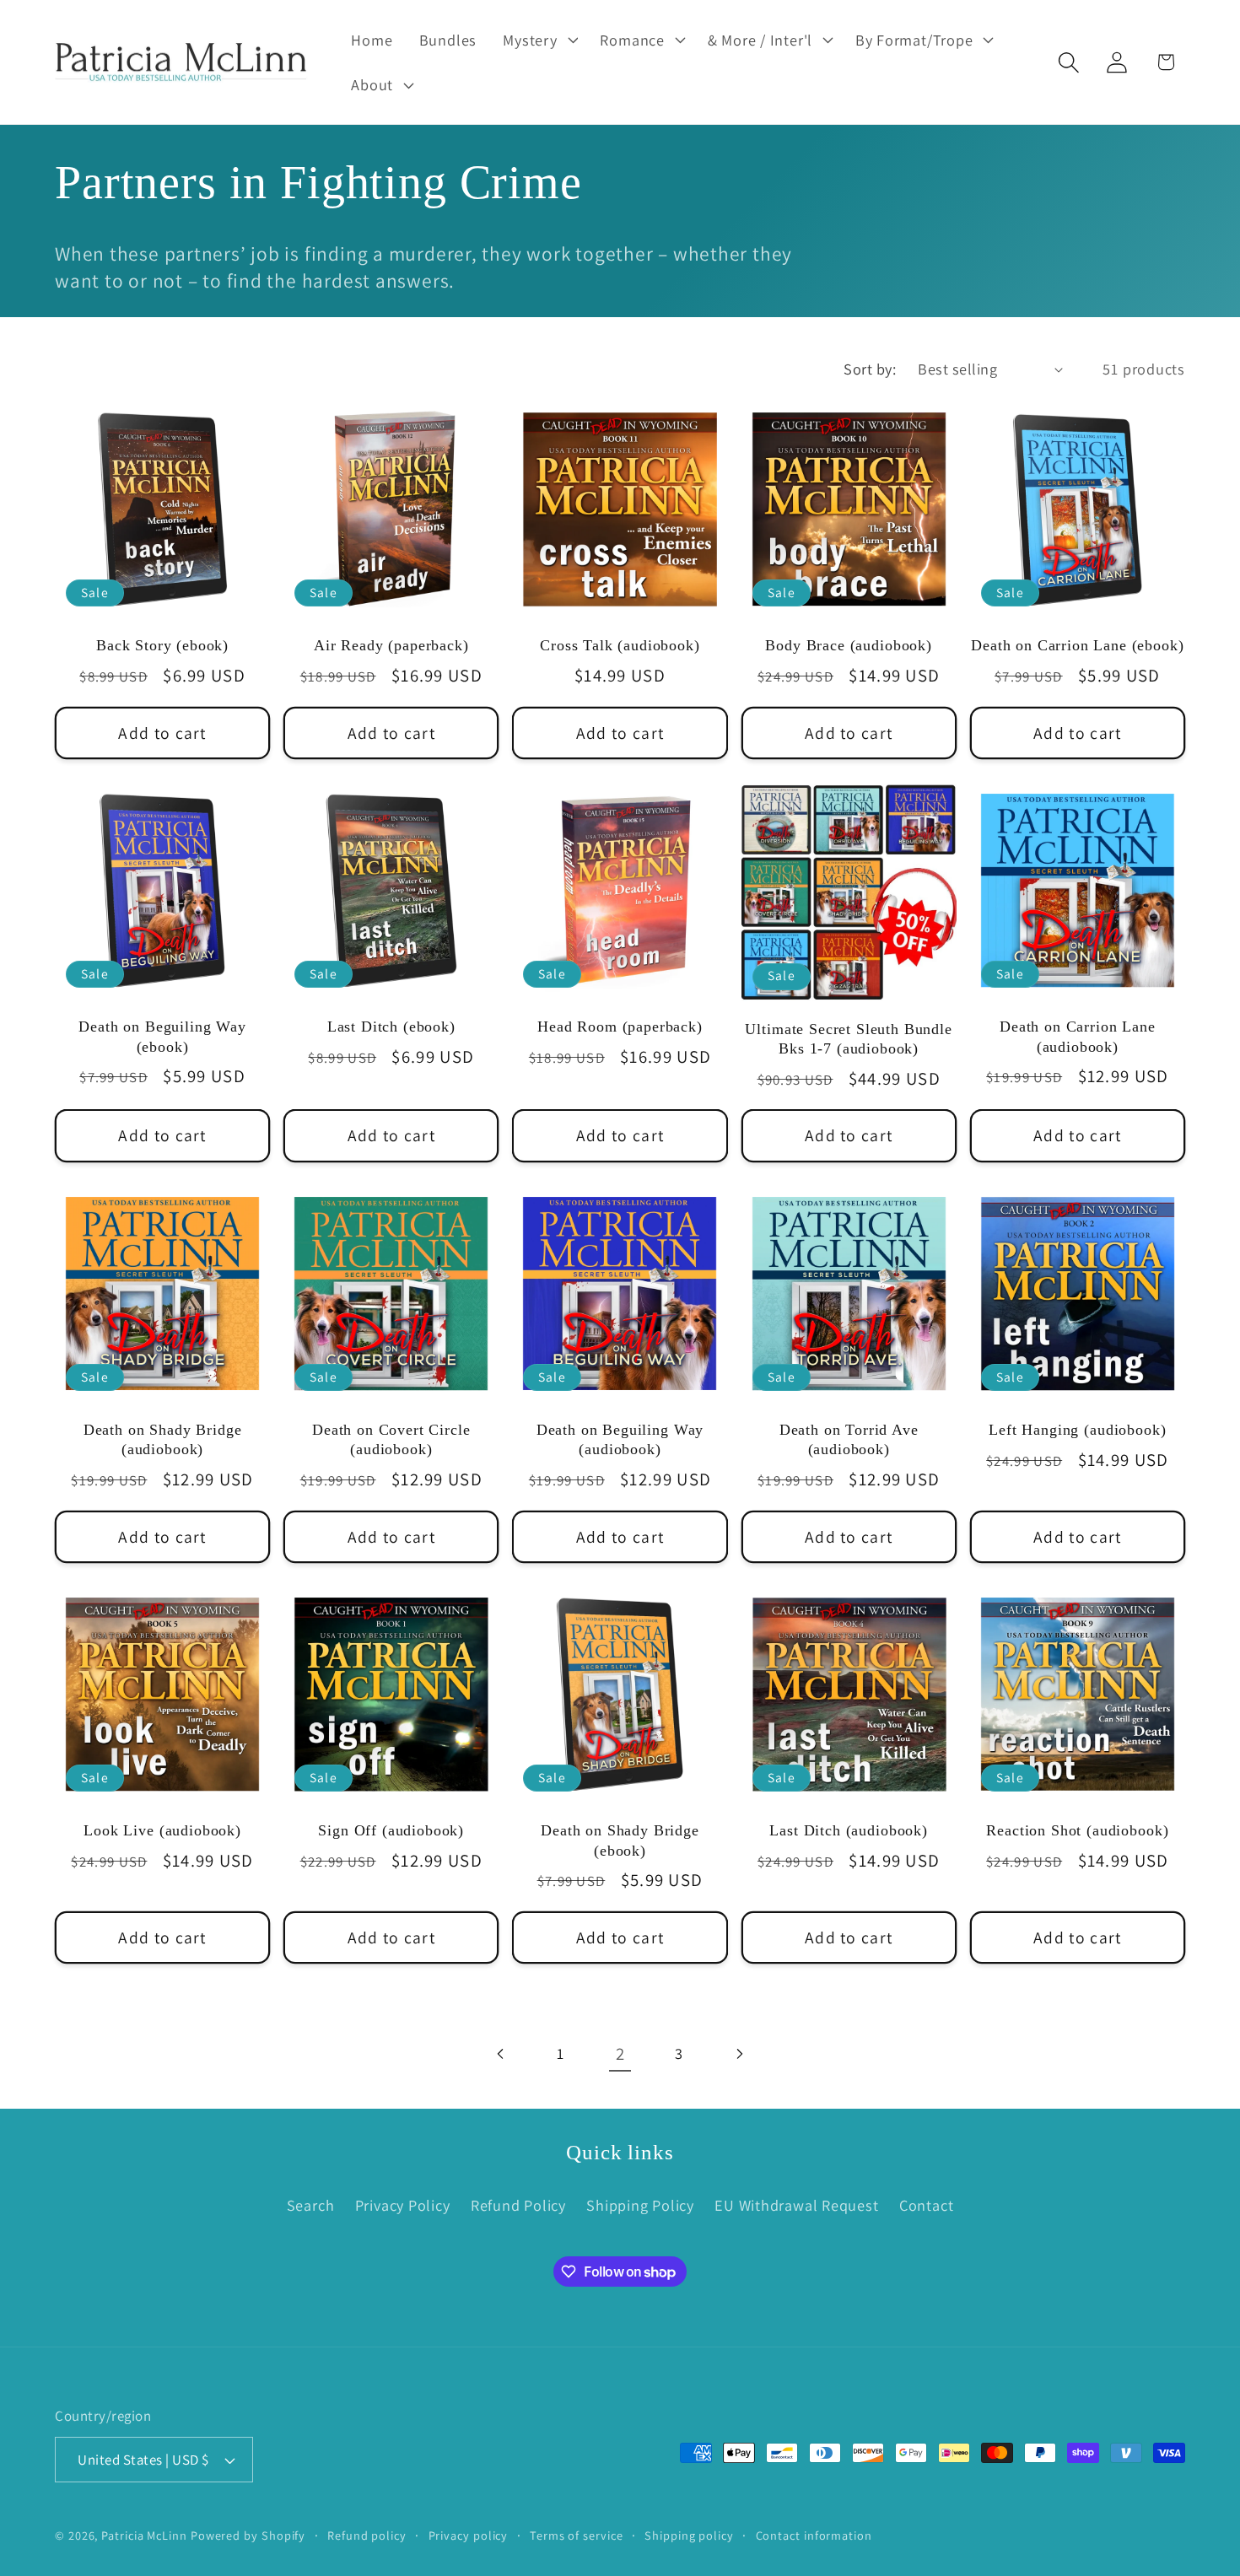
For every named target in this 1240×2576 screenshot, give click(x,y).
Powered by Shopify (248, 2535)
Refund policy (367, 2535)
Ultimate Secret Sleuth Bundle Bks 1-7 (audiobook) (848, 1039)
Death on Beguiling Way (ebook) (162, 1036)
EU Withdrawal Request (796, 2205)
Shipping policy (689, 2535)
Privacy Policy (403, 2205)
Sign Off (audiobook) (391, 1830)
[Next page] (739, 2053)
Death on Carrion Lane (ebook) (1077, 645)
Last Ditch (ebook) (391, 1027)
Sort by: (870, 369)
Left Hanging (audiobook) (1077, 1430)
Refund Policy (518, 2205)
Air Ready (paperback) (391, 645)
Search (311, 2205)
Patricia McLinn (144, 2535)
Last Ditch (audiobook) (848, 1830)
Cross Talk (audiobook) (620, 645)
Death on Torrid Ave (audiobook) (849, 1439)
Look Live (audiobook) (162, 1830)
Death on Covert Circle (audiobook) (391, 1439)
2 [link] (620, 2053)
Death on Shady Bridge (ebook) (620, 1840)
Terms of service (577, 2535)
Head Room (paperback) (620, 1027)
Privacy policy (469, 2535)
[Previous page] (501, 2053)
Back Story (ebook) (162, 645)
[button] (539, 40)
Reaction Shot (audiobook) (1077, 1830)
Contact (926, 2205)
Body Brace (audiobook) (848, 645)
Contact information (814, 2535)
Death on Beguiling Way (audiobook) (620, 1439)
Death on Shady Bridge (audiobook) (163, 1439)
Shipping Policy (640, 2205)
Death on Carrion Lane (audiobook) (1078, 1036)
